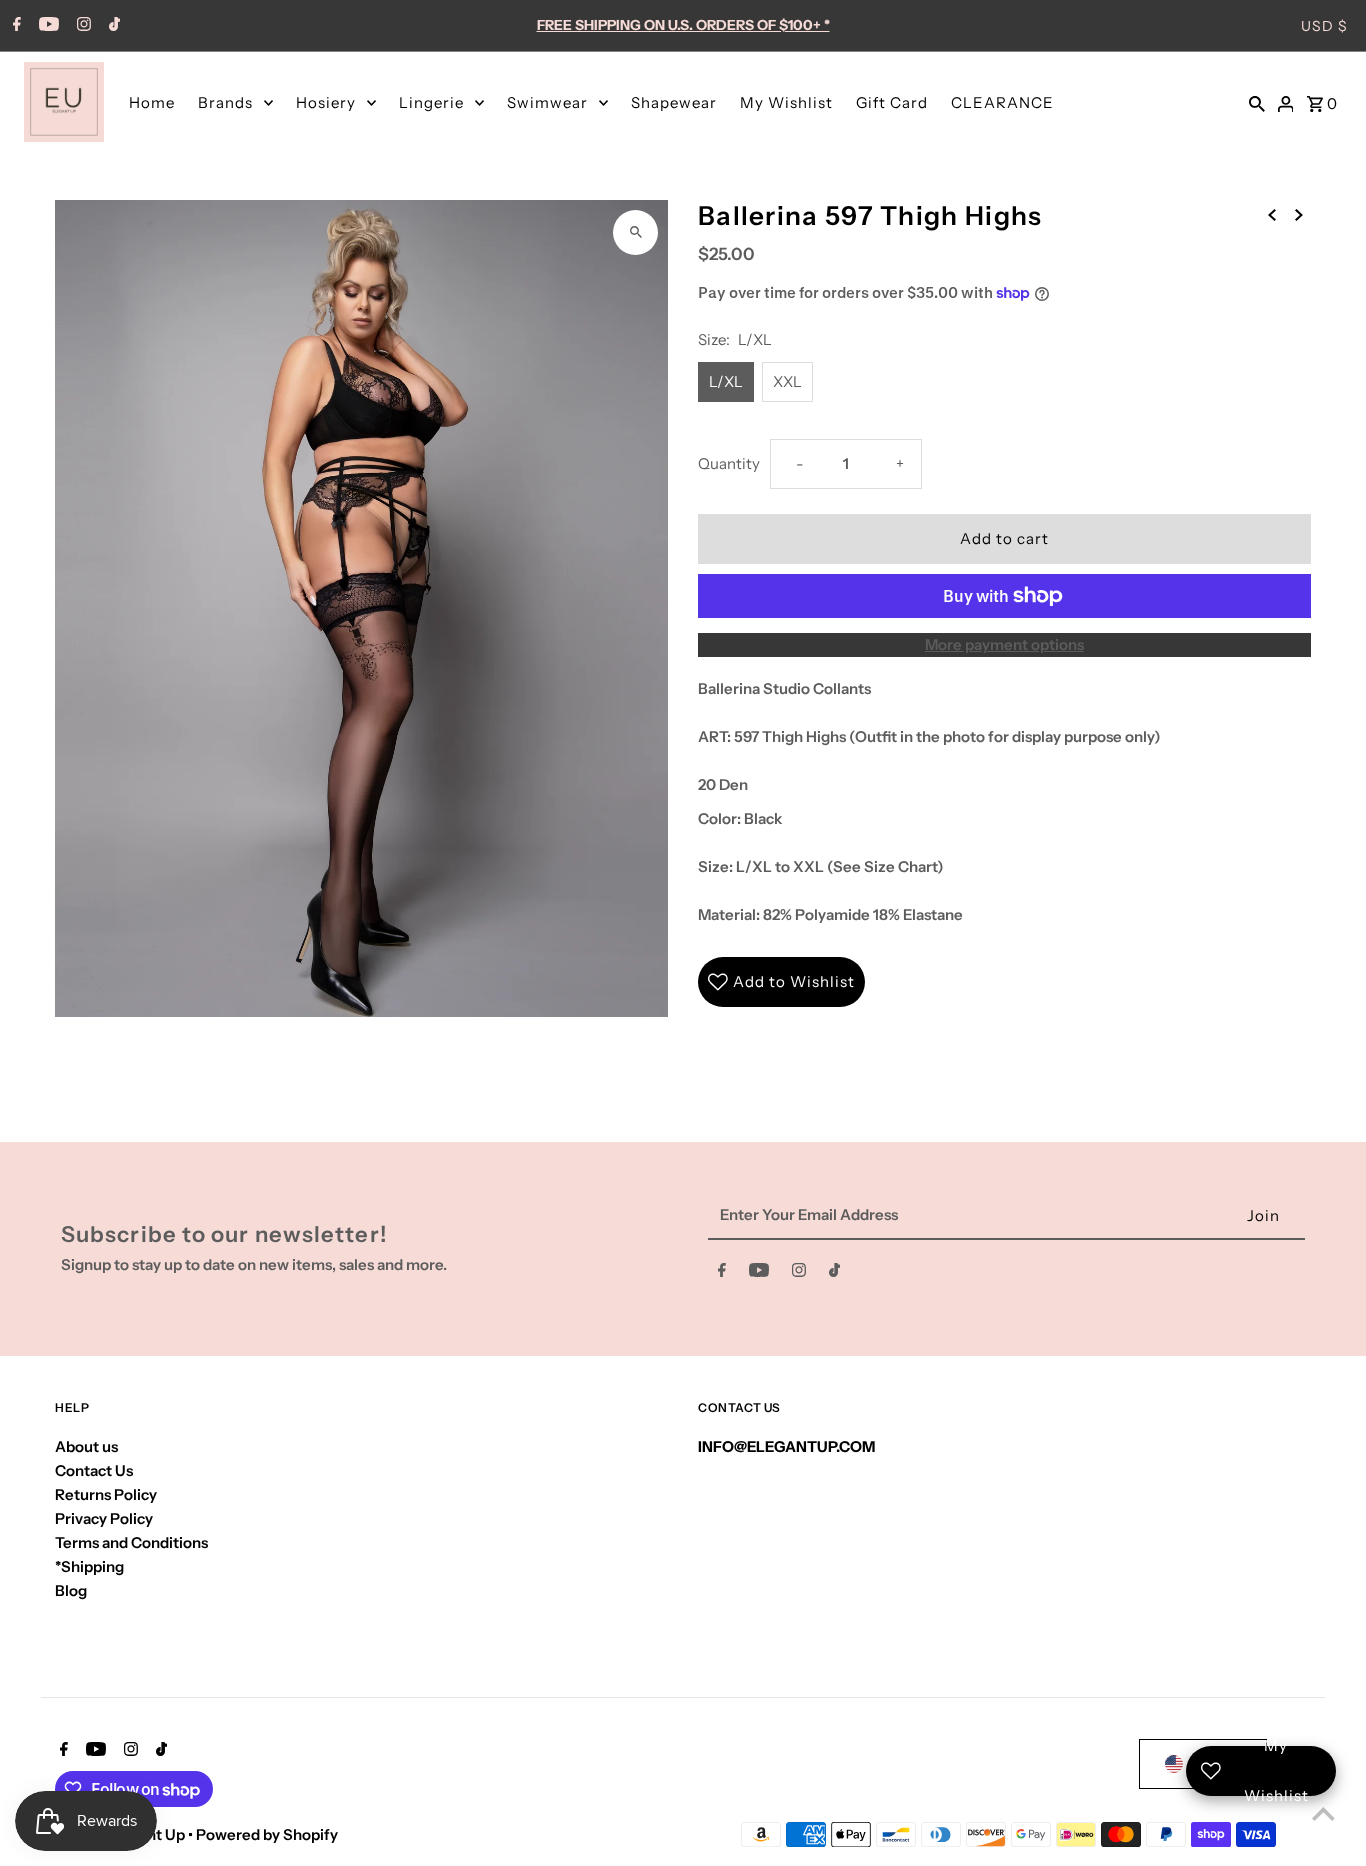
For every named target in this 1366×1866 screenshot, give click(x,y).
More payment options (1004, 644)
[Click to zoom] (635, 232)
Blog (71, 1590)
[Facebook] (14, 26)
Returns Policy (106, 1494)
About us (86, 1446)
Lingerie (431, 102)
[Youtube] (46, 26)
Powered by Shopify (267, 1834)
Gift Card (892, 102)
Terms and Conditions (131, 1542)
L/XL (726, 381)
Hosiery (326, 102)
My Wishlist (786, 102)
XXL (787, 381)
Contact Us (94, 1470)
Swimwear (547, 102)
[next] (1299, 214)
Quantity (729, 463)
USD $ (1324, 26)
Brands (225, 102)
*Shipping (89, 1566)
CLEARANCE (1002, 102)
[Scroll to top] (1323, 1813)
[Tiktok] (112, 26)
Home (152, 102)
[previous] (1272, 214)
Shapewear (674, 102)
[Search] (1257, 102)
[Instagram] (81, 26)
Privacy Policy (104, 1518)
